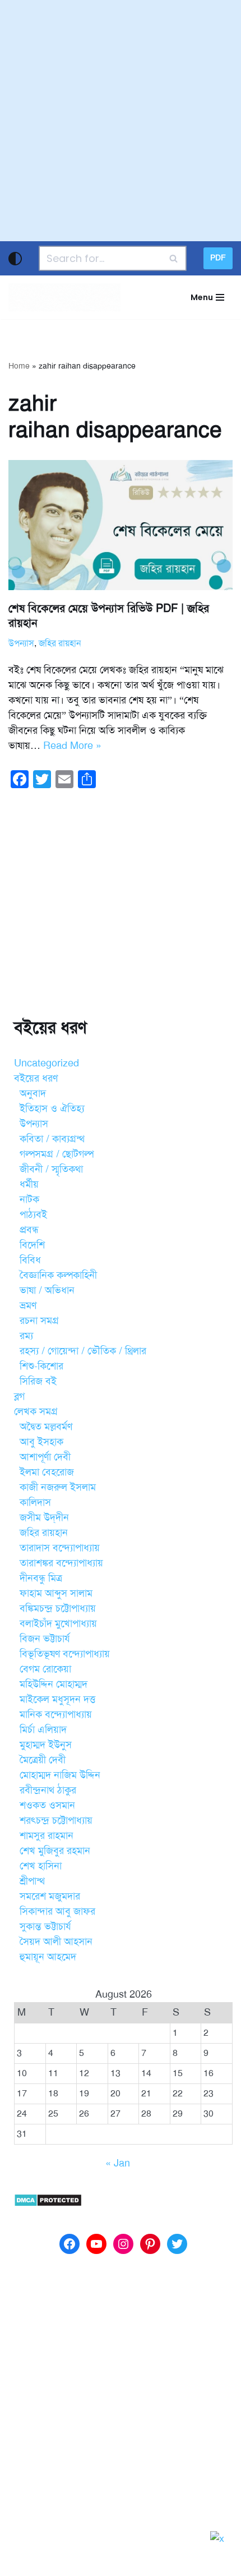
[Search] (174, 258)
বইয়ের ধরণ (36, 1078)
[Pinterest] (150, 2244)
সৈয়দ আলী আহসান (56, 1942)
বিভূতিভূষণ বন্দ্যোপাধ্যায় (65, 1654)
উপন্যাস (21, 643)
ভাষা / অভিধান (47, 1290)
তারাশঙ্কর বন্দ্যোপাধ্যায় (61, 1563)
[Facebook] (69, 2244)
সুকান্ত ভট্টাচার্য (45, 1926)
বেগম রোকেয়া (45, 1669)
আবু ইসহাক (41, 1442)
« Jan (118, 2163)
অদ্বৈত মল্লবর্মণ (46, 1427)
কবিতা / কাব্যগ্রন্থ (52, 1139)
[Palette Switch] (15, 259)
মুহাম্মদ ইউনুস (46, 1745)
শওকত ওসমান (47, 1805)
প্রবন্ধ (29, 1230)
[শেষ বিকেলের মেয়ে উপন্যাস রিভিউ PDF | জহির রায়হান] (121, 525)
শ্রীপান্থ (32, 1881)
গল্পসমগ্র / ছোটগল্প (57, 1154)
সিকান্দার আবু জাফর (57, 1911)
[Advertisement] (121, 121)
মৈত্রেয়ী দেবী (43, 1760)
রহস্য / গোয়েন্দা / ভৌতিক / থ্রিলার (83, 1351)
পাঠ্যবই (33, 1215)
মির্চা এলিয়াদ (43, 1729)
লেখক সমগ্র (36, 1411)
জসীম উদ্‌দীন (44, 1517)
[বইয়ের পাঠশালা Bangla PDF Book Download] (64, 297)
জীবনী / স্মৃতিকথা (51, 1169)
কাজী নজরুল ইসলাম (58, 1487)
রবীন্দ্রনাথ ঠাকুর (48, 1790)
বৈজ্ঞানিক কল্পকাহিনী (58, 1275)
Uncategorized (47, 1063)
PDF (218, 258)
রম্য (26, 1336)
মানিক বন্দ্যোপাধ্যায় (56, 1714)
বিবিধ (30, 1260)
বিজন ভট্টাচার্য (45, 1639)
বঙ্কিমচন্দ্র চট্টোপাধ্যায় (58, 1608)
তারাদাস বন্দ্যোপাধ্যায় (60, 1548)
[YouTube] (96, 2244)
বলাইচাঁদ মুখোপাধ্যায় (58, 1623)
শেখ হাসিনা (41, 1866)
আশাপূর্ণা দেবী (45, 1457)
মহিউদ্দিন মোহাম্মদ (54, 1684)
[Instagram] (123, 2244)
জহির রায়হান (60, 643)
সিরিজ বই (38, 1381)
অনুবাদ (33, 1093)
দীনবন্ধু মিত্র (41, 1578)
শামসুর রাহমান (47, 1836)
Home (19, 366)
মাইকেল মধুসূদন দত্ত (57, 1699)
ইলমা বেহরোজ (47, 1472)
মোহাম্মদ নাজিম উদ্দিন (60, 1775)
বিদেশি (32, 1245)
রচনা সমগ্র (39, 1321)
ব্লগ (19, 1396)
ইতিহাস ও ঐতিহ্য (52, 1108)
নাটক (29, 1199)
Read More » (72, 746)
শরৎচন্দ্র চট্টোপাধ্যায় (56, 1820)
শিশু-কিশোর (41, 1366)
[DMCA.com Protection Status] (48, 2204)
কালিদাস (35, 1502)
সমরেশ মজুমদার (50, 1896)
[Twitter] (177, 2244)
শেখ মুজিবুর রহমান (55, 1851)
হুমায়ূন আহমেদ (48, 1957)
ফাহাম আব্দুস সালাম (56, 1593)
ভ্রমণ (28, 1305)
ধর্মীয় (29, 1184)
